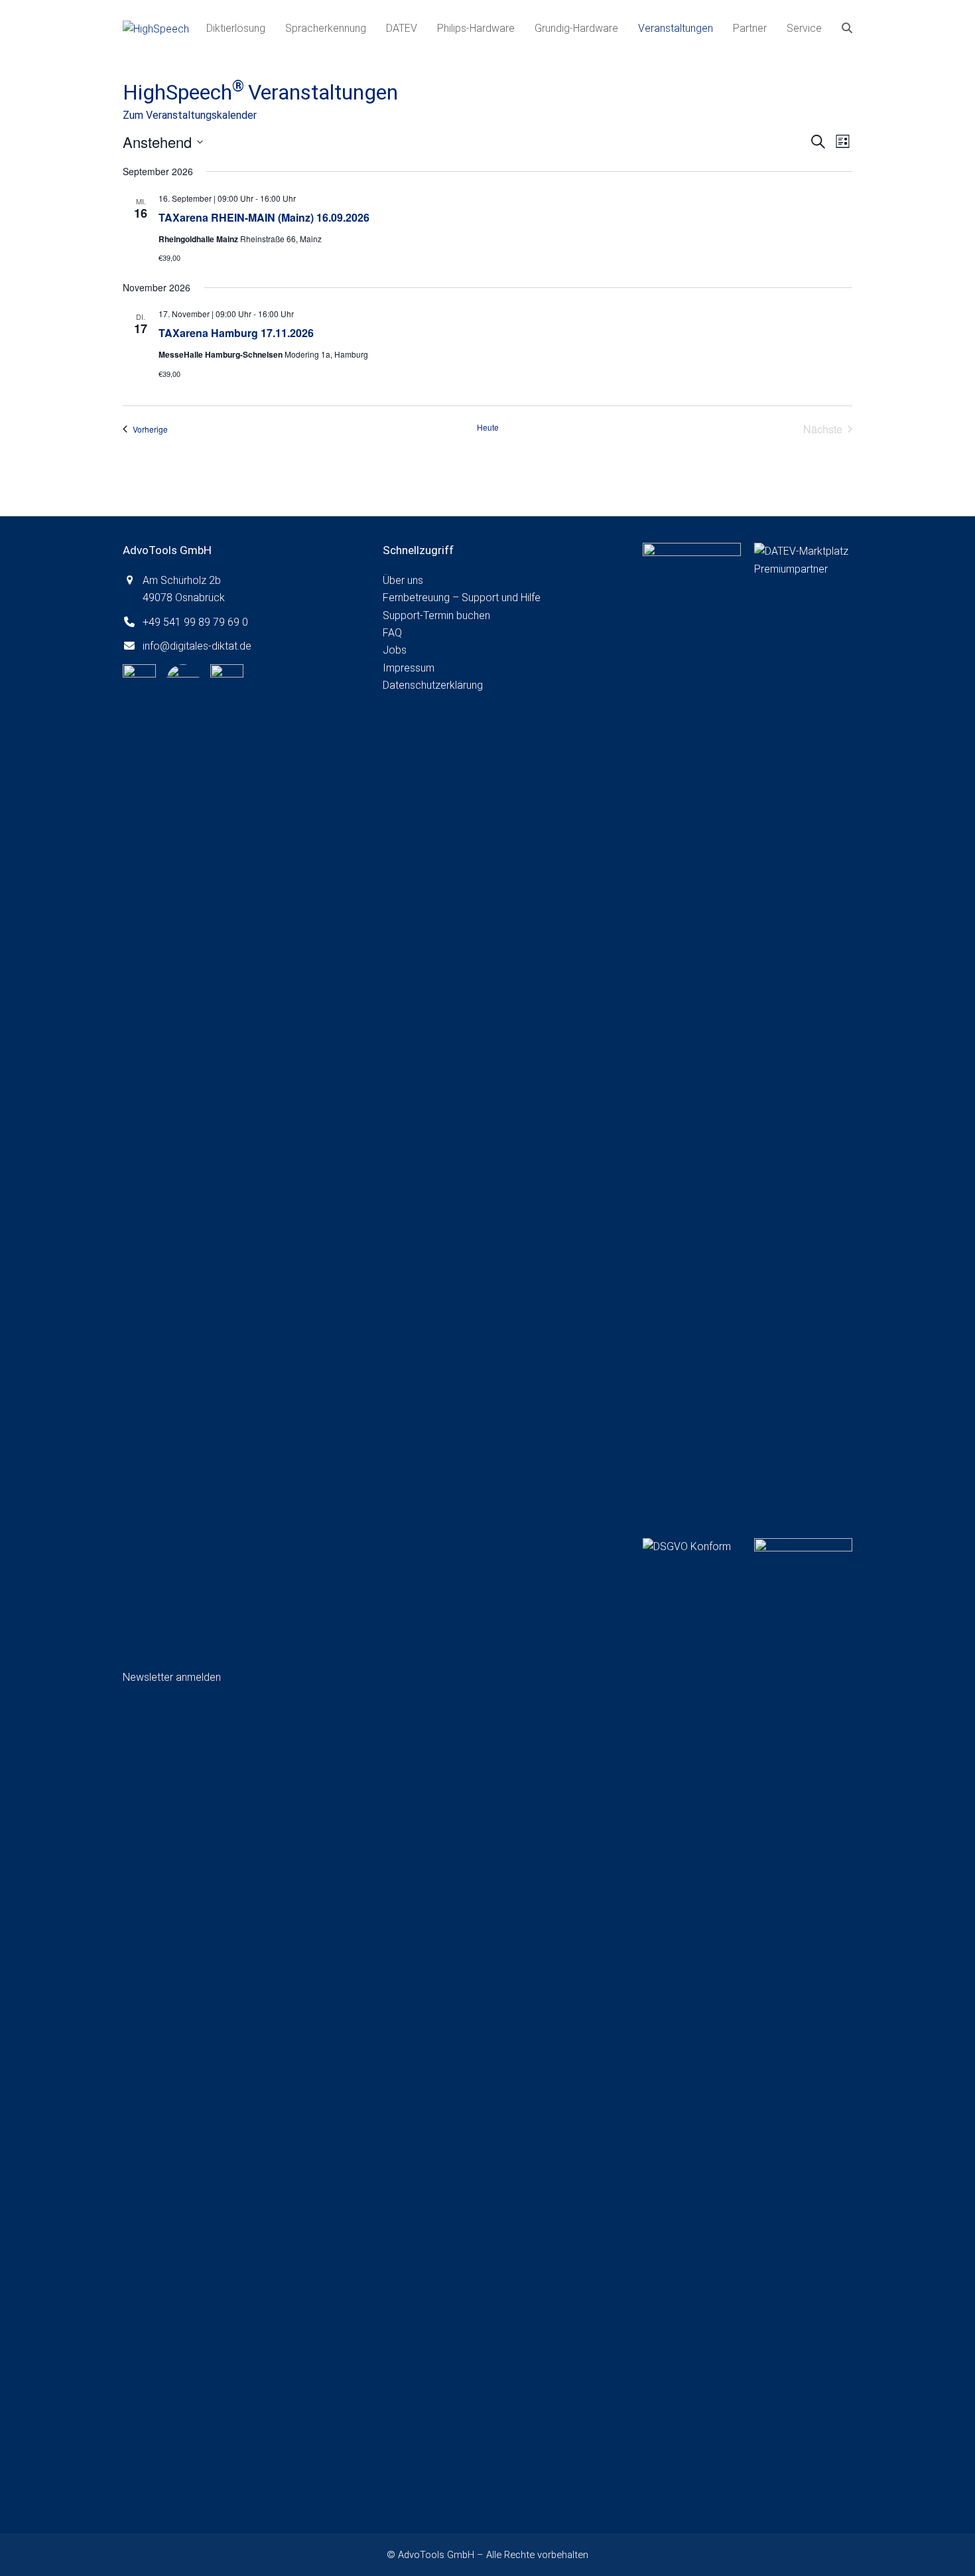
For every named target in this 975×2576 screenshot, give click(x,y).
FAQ (392, 633)
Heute (488, 427)
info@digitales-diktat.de (197, 646)
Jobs (395, 650)
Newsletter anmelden (172, 1677)
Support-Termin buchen (436, 615)
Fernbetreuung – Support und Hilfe (462, 598)
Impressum (409, 668)
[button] (847, 29)
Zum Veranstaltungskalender (190, 115)
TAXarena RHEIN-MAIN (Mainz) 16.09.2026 (264, 217)
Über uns (403, 580)
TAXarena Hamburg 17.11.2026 (236, 333)
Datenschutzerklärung (433, 685)
